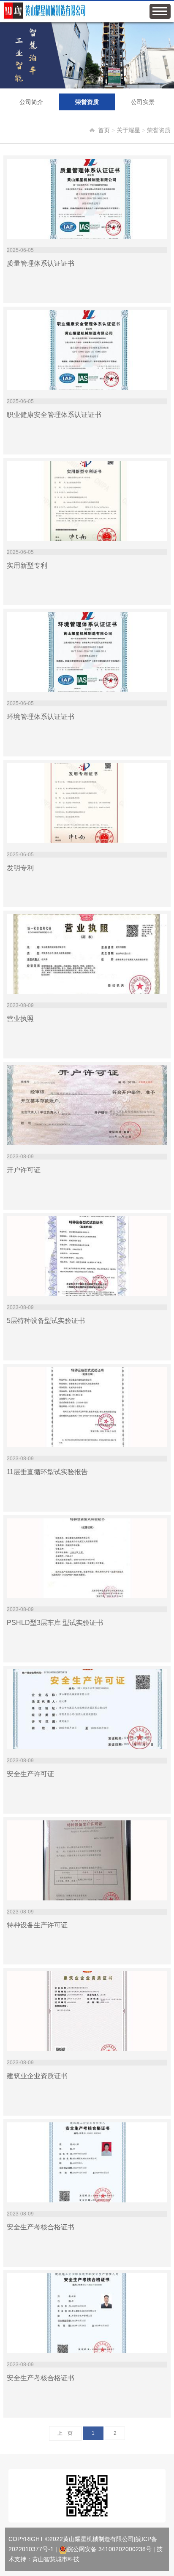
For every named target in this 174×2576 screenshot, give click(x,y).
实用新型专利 (27, 565)
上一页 (65, 2433)
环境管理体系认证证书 (41, 717)
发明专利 (20, 868)
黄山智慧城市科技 (56, 2559)
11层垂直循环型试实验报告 (47, 1472)
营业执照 (20, 1019)
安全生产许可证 (30, 1774)
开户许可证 (24, 1170)
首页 (104, 130)
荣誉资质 (87, 102)
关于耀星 (128, 130)
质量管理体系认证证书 (41, 263)
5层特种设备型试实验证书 (46, 1321)
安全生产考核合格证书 (41, 2227)
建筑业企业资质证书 (37, 2076)
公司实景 (143, 102)
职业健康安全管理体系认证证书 (54, 415)
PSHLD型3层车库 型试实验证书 (55, 1623)
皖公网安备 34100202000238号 (109, 2549)
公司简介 (31, 102)
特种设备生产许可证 (37, 1925)
